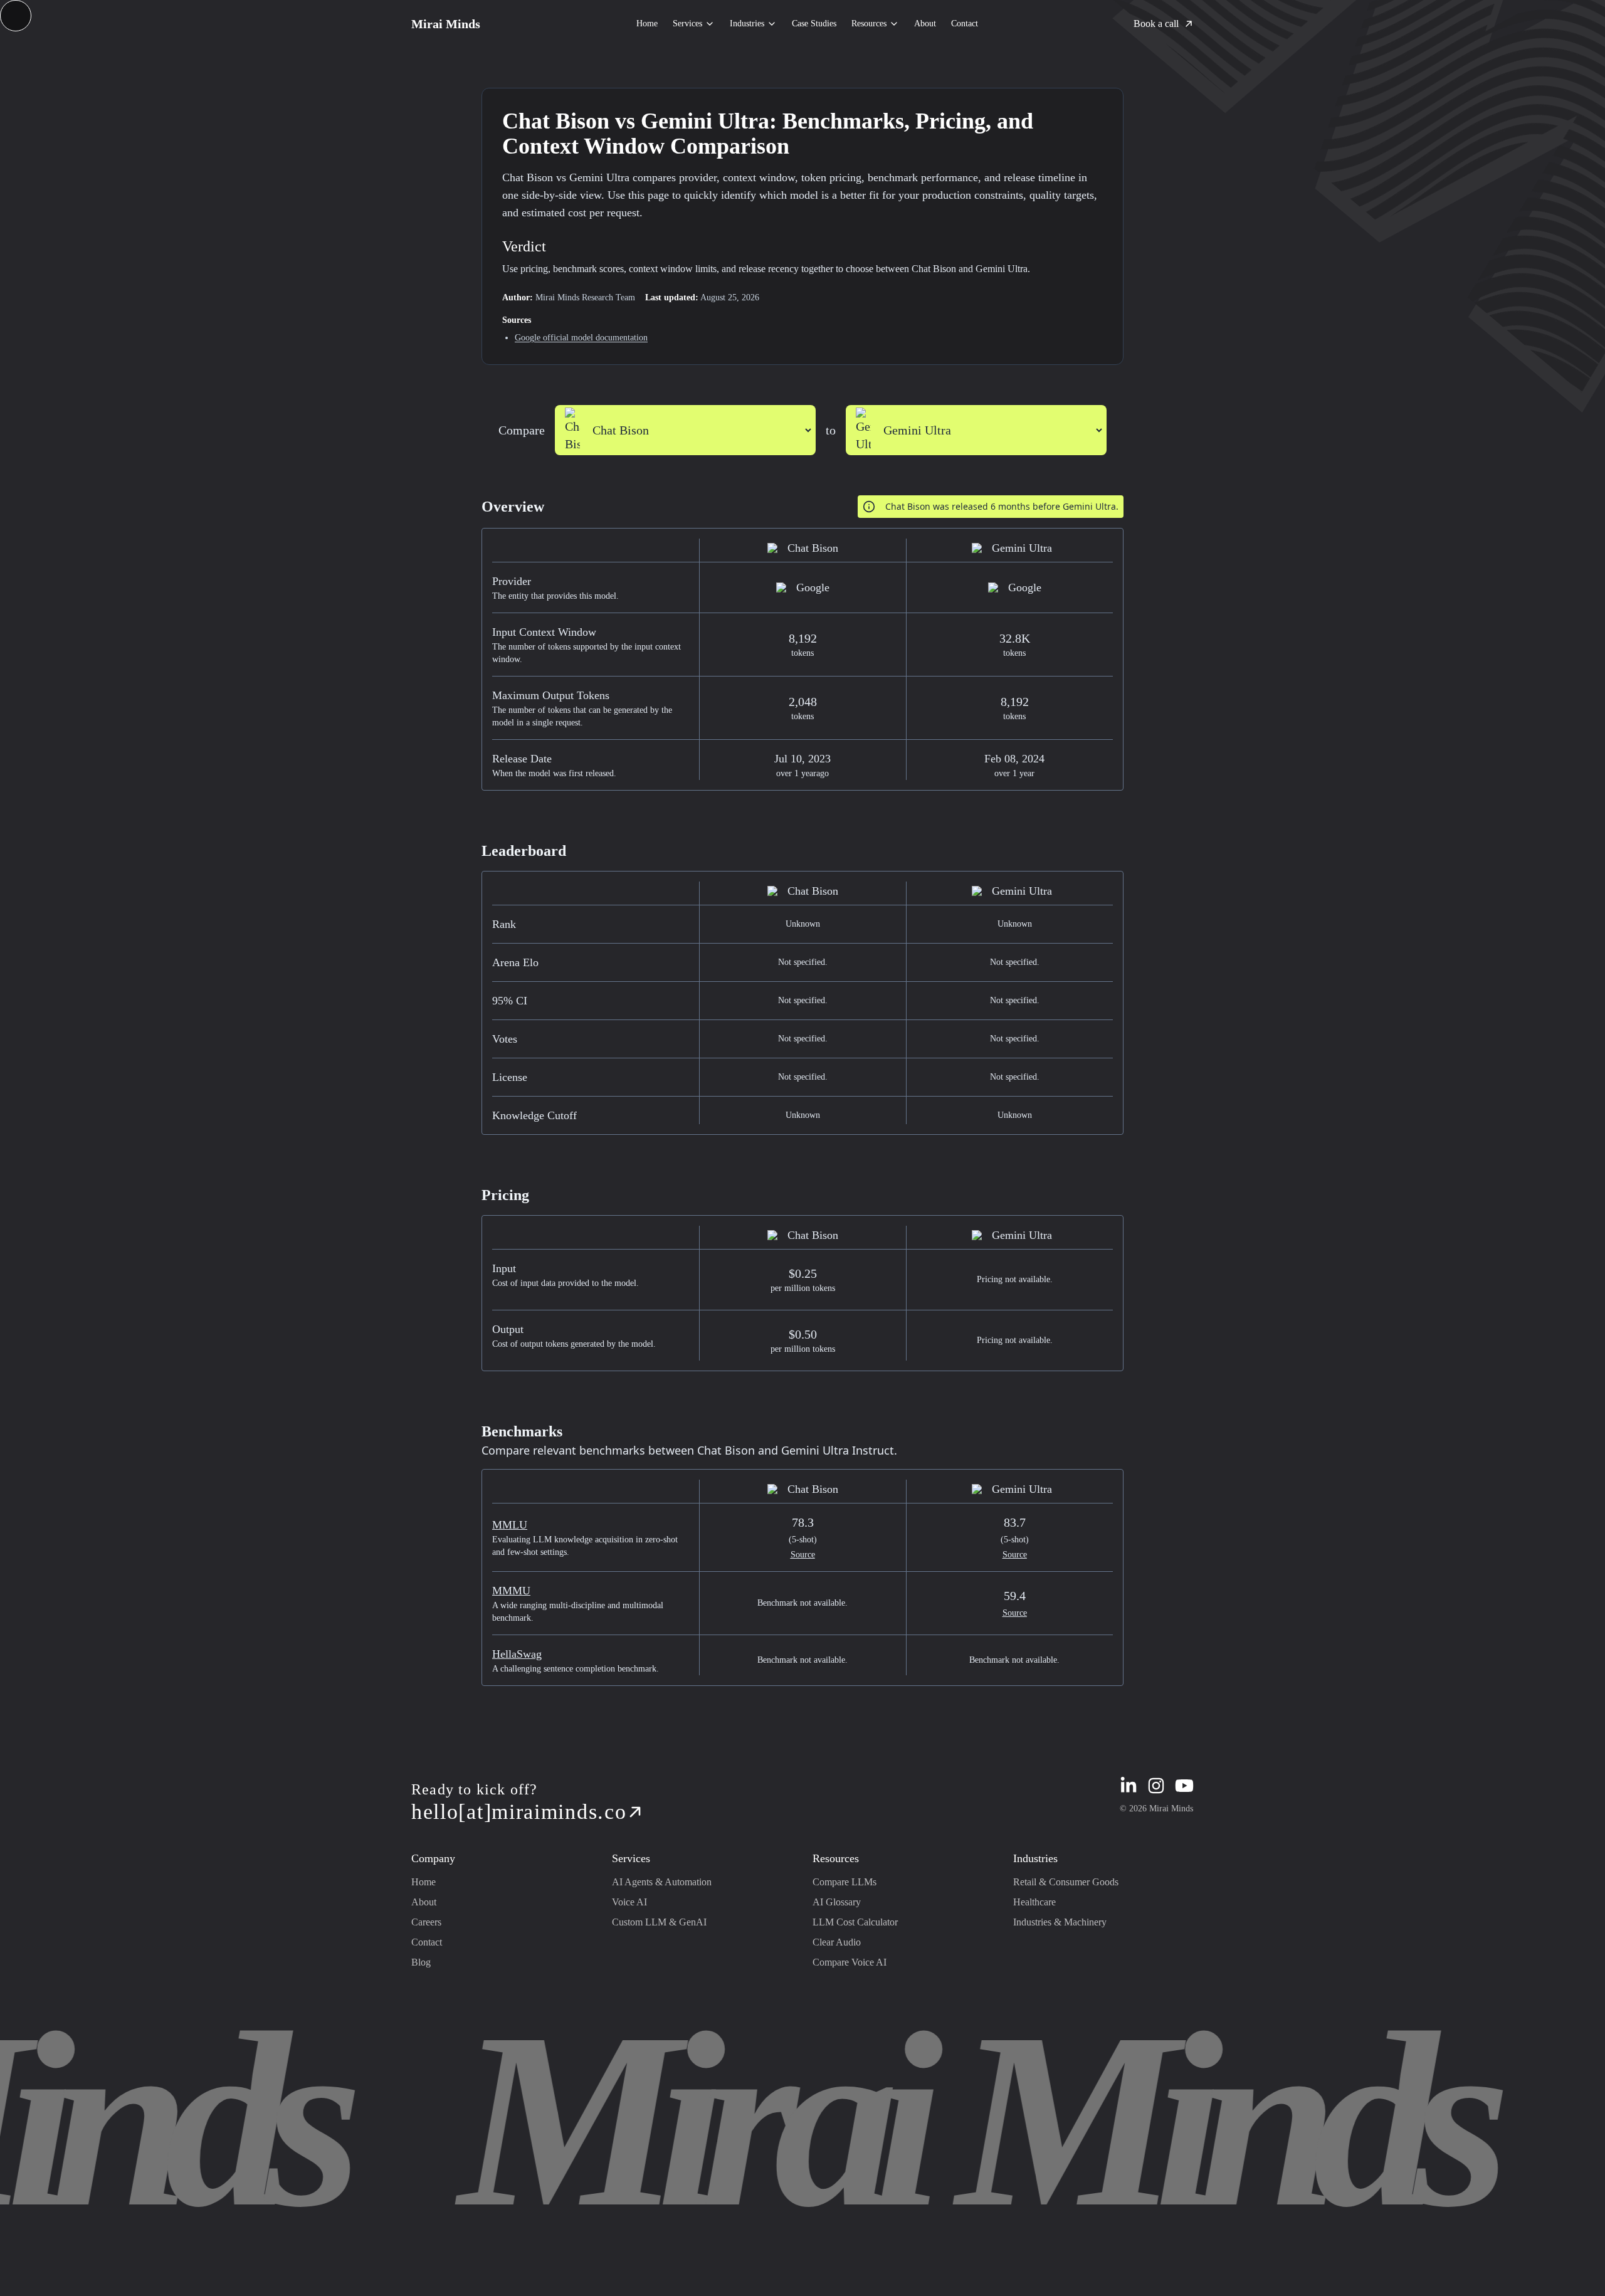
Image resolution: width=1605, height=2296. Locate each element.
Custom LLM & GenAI (659, 1922)
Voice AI (629, 1902)
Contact (965, 24)
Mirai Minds (446, 24)
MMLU (510, 1525)
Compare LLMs (845, 1882)
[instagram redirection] (1156, 1786)
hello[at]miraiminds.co (519, 1812)
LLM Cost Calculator (855, 1922)
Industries (747, 24)
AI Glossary (837, 1902)
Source (803, 1555)
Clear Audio (837, 1942)
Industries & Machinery (1060, 1922)
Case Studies (814, 24)
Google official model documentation (581, 338)
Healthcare (1034, 1902)
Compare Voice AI (850, 1962)
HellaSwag (517, 1654)
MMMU (511, 1591)
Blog (421, 1962)
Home (647, 24)
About (925, 24)
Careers (426, 1922)
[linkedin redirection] (1129, 1786)
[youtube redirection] (1184, 1786)
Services (687, 24)
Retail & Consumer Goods (1066, 1882)
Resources (869, 24)
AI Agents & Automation (662, 1882)
